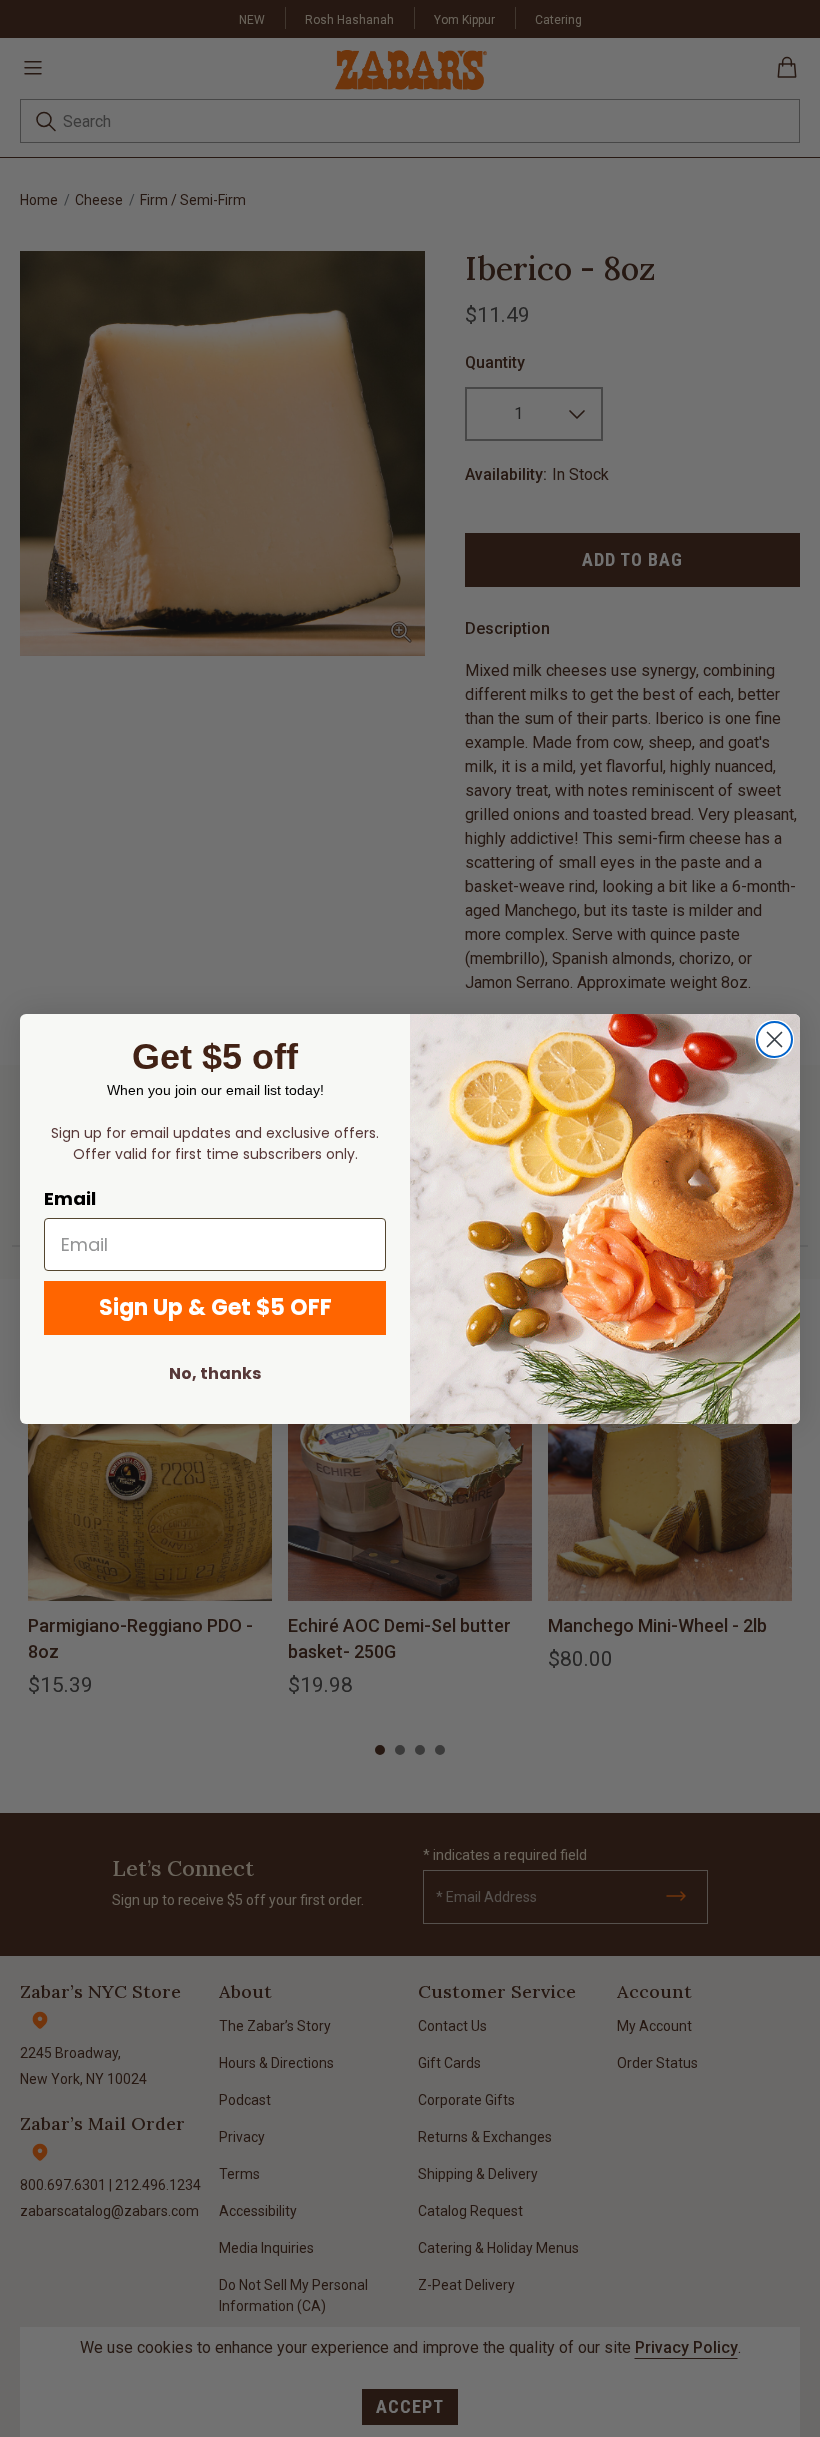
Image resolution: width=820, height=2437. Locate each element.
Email (70, 1198)
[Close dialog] (774, 1039)
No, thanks (215, 1373)
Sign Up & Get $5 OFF (215, 1307)
